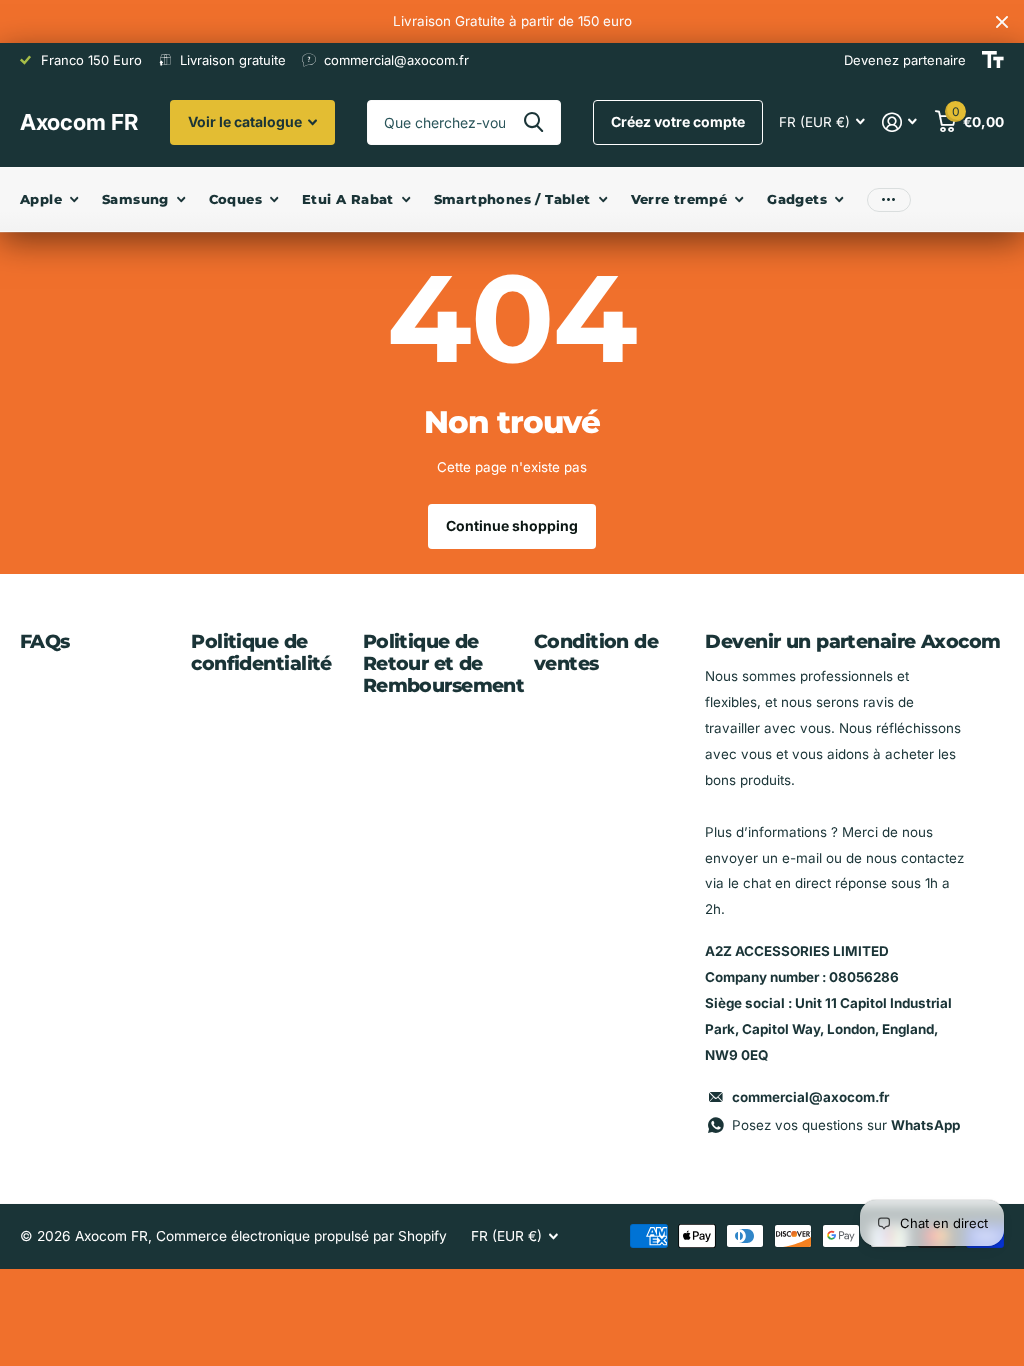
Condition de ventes (596, 652)
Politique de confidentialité (261, 652)
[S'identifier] (900, 122)
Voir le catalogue (246, 121)
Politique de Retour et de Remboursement (444, 663)
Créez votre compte (678, 121)
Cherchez (533, 122)
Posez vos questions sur (846, 1125)
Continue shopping (512, 525)
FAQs (45, 641)
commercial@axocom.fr (810, 1097)
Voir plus (889, 199)
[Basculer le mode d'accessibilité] (993, 60)
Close (1002, 21)
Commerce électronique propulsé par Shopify (301, 1236)
